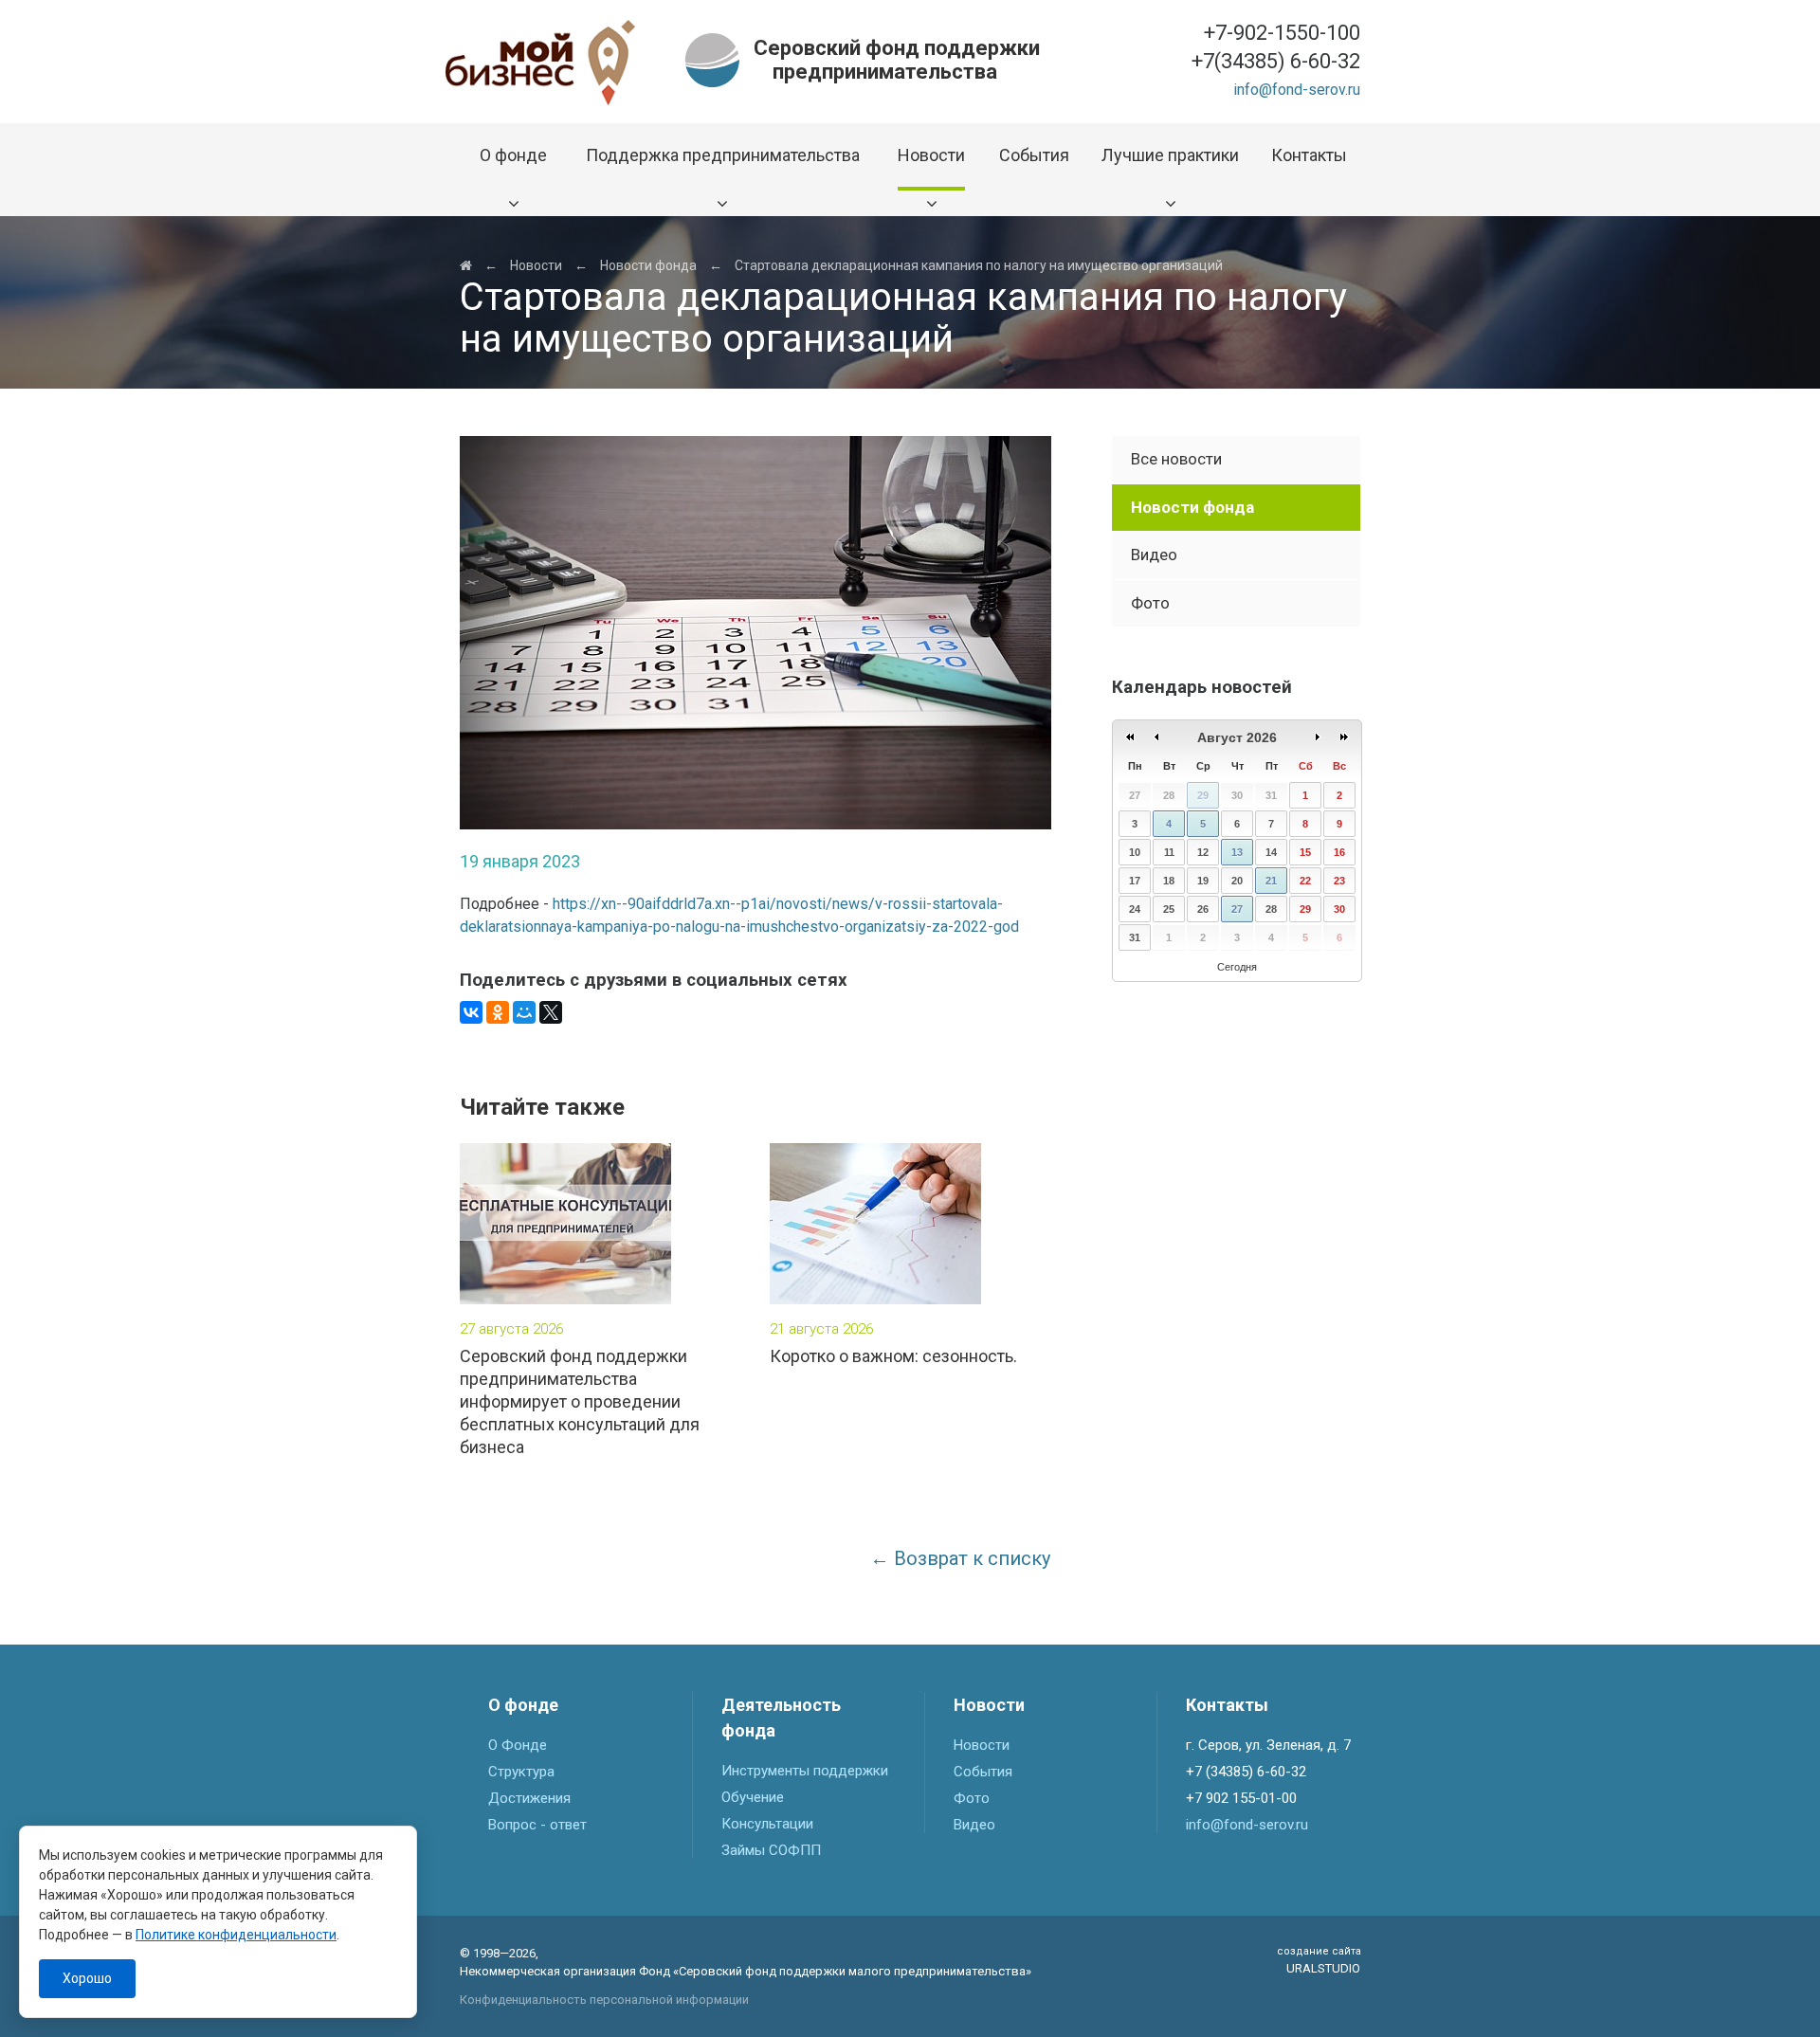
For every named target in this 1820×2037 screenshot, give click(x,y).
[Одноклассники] (498, 1012)
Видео (1154, 555)
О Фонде (518, 1745)
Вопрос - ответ (537, 1825)
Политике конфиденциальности (236, 1935)
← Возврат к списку (960, 1558)
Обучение (753, 1797)
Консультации (767, 1824)
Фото (1150, 603)
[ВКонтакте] (471, 1012)
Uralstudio (1319, 1961)
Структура (521, 1772)
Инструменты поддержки (805, 1771)
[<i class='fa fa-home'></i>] (466, 265)
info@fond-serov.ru (1297, 90)
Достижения (529, 1798)
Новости (536, 265)
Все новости (1176, 459)
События (983, 1772)
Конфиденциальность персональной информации (604, 2000)
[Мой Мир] (524, 1012)
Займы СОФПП (771, 1850)
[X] (551, 1012)
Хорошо (87, 1978)
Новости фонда (648, 265)
